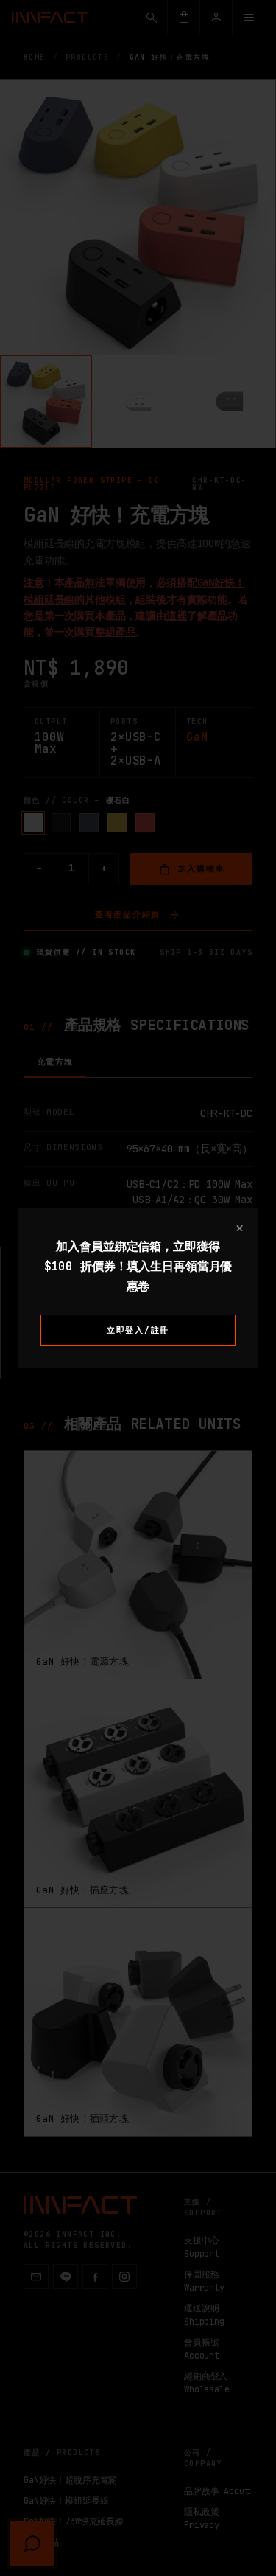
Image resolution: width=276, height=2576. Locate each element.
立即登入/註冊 (138, 1330)
